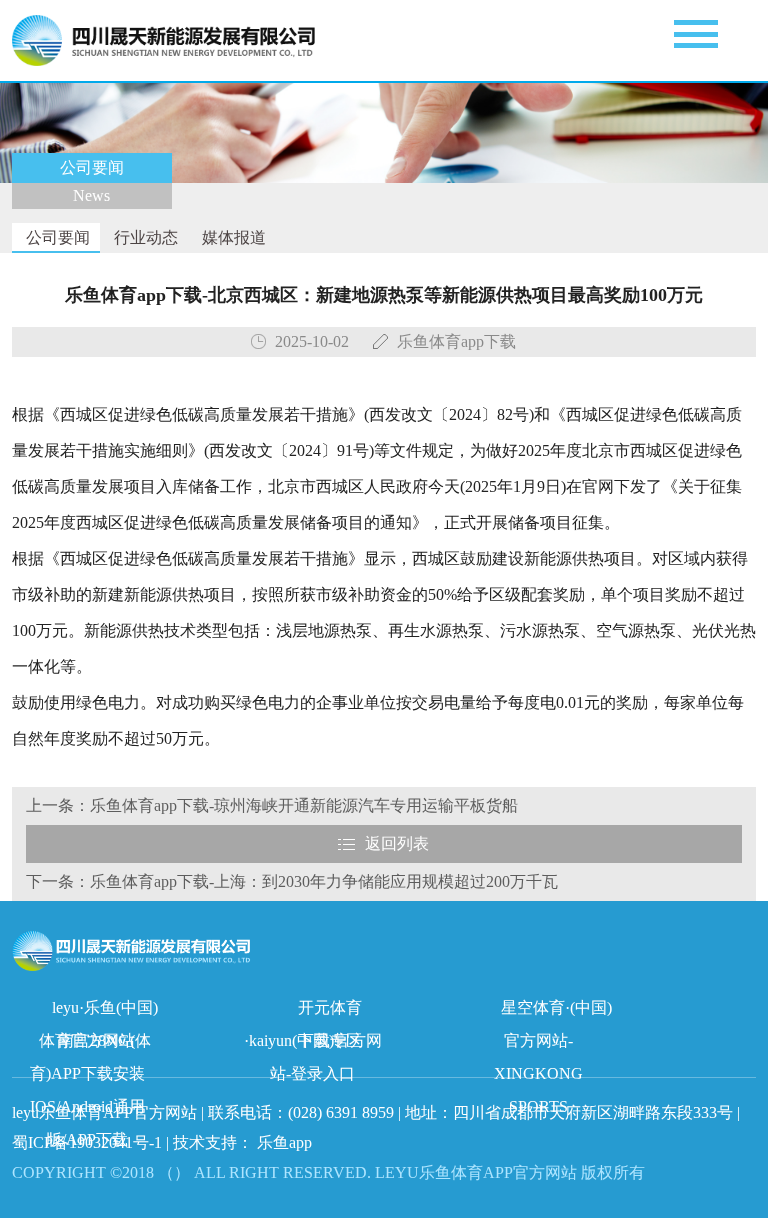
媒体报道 (232, 237)
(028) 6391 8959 (343, 1112)
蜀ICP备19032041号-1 (87, 1142)
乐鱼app (284, 1142)
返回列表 (397, 843)
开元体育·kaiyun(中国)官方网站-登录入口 (313, 1011)
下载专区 (330, 1040)
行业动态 (144, 237)
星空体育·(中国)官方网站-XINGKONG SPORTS (553, 1011)
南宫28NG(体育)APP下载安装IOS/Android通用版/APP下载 (91, 1044)
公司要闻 (56, 237)
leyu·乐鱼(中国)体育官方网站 (98, 1011)
